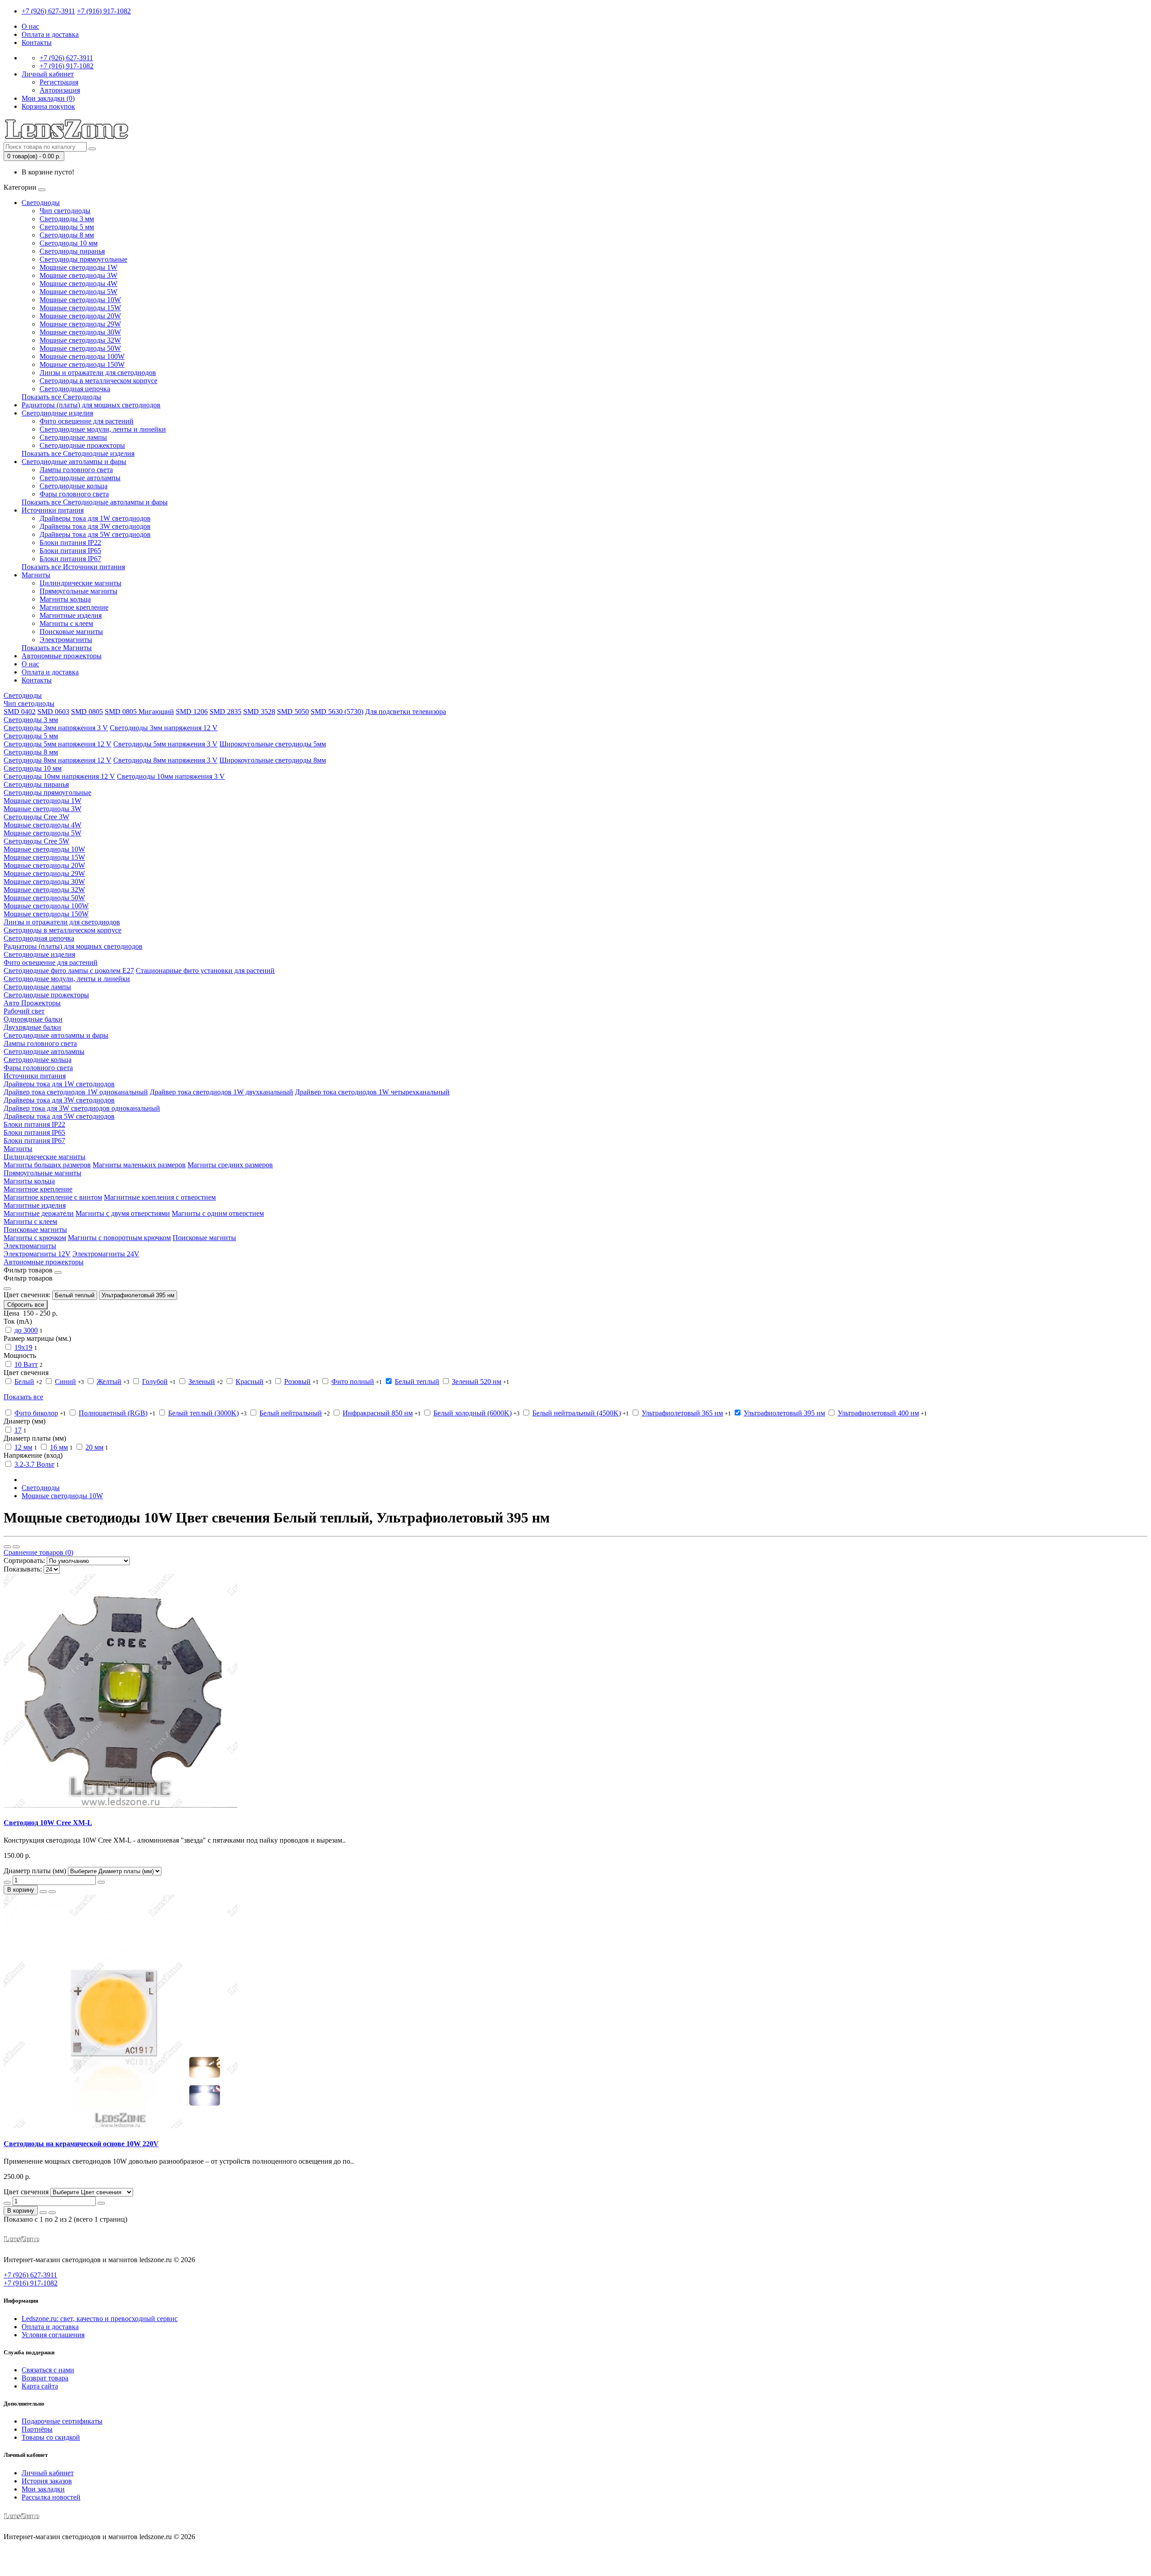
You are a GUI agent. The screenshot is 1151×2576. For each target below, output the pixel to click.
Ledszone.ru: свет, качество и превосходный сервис (100, 2319)
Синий (65, 1382)
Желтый (109, 1382)
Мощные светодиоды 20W (80, 316)
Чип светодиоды (65, 211)
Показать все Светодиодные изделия (78, 453)
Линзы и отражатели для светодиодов (98, 373)
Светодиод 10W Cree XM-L (48, 1823)
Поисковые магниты (71, 632)
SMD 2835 (225, 712)
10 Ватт (26, 1364)
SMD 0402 (20, 712)
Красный (250, 1382)
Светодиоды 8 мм (67, 235)
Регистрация (59, 82)
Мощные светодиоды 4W (78, 283)
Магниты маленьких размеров (139, 1165)
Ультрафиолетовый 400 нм (878, 1413)
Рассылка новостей (51, 2497)
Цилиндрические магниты (80, 583)
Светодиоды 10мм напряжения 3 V (171, 776)
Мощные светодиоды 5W (78, 292)
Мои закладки (43, 2489)
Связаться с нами (48, 2370)
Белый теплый (75, 1295)
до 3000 (26, 1330)
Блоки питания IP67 (70, 559)
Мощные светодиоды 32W (80, 340)
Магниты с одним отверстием (218, 1213)
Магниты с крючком (35, 1238)
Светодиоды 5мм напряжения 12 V (58, 744)
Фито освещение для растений (87, 421)
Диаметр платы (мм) (35, 1871)
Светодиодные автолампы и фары (74, 462)
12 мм (23, 1447)
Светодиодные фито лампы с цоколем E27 (69, 971)
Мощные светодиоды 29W (80, 324)
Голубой (155, 1382)
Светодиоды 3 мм (67, 219)
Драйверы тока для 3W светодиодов (95, 526)
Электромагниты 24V (106, 1254)
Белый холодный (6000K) (473, 1413)
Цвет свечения (26, 2192)
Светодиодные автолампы (80, 478)
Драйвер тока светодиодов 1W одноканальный (76, 1092)
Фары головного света (74, 494)
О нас (30, 26)
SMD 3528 (259, 712)
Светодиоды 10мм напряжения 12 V (59, 776)
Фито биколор (36, 1413)
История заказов (47, 2481)
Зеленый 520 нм (477, 1382)
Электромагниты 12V (37, 1254)
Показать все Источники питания (73, 567)
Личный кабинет (48, 2473)
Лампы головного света (76, 470)
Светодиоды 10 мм (69, 243)
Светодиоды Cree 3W (36, 817)
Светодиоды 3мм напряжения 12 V (164, 728)
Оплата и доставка (50, 34)
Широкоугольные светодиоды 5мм (273, 744)
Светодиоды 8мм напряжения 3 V (165, 760)
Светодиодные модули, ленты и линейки (103, 429)
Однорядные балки (33, 1019)
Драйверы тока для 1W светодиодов (95, 518)
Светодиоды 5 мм (67, 227)
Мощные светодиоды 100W (82, 356)
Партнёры (37, 2429)
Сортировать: (24, 1560)
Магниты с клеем (66, 623)
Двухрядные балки (32, 1027)
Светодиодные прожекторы (82, 445)
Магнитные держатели (39, 1213)
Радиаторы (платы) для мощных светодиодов (91, 405)
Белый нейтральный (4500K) (577, 1413)
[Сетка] (16, 1547)
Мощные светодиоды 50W (80, 348)
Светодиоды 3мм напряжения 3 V (56, 728)
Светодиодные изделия (57, 413)
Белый (24, 1382)
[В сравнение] (52, 1892)
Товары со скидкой (51, 2437)
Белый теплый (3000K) (203, 1413)
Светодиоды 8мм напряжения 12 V (58, 760)
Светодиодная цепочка (75, 389)
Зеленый (202, 1382)
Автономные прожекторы (62, 656)
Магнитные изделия (71, 615)
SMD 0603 (53, 712)
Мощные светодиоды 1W (78, 267)
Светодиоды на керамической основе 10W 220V (81, 2144)
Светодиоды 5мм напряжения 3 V (165, 744)
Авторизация (60, 90)
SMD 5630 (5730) (337, 712)
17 (18, 1430)
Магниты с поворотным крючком (119, 1238)
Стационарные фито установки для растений (205, 971)
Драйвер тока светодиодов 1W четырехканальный (372, 1092)
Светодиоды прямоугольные (83, 259)
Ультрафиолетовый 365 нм (682, 1413)
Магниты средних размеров (230, 1165)
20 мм (94, 1447)
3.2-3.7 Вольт (34, 1464)
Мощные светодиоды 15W (80, 308)
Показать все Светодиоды (61, 397)
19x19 (23, 1347)
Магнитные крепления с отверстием (160, 1197)
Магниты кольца (65, 599)
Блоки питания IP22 (70, 542)
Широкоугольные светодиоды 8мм (273, 760)
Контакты (37, 42)
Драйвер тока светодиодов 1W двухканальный (221, 1092)
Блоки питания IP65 (70, 551)
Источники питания (53, 510)
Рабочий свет (24, 1011)
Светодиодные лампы (73, 437)
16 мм (59, 1447)
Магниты (36, 575)
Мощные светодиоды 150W (82, 364)
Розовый (297, 1382)
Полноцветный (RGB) (113, 1413)
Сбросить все (26, 1305)
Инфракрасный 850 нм (378, 1413)
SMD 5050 (293, 712)
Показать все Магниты (57, 648)
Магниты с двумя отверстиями (123, 1213)
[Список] (7, 1547)
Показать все (23, 1397)
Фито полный (353, 1382)
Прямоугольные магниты (78, 591)
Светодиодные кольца (74, 486)
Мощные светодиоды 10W (80, 300)
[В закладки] (43, 1892)
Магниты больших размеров (47, 1165)
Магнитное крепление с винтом (53, 1197)
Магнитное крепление (74, 607)
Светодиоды (41, 203)
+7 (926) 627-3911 (48, 11)
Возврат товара (45, 2378)
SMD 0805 (87, 712)
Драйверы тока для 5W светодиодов (95, 534)
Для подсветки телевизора (406, 712)
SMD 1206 (192, 712)
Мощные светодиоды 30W (80, 332)
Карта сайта (40, 2386)
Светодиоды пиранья (72, 251)
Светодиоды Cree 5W (36, 841)
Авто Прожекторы (32, 1003)
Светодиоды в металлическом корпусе (98, 381)
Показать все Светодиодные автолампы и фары (95, 502)
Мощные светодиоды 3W (78, 275)
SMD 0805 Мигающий (139, 712)
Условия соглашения (53, 2335)
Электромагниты (66, 640)
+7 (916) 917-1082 (104, 11)
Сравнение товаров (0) (38, 1552)
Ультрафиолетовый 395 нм (138, 1295)
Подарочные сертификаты (62, 2421)
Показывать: (23, 1569)
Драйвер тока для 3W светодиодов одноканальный (82, 1108)
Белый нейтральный (291, 1413)
